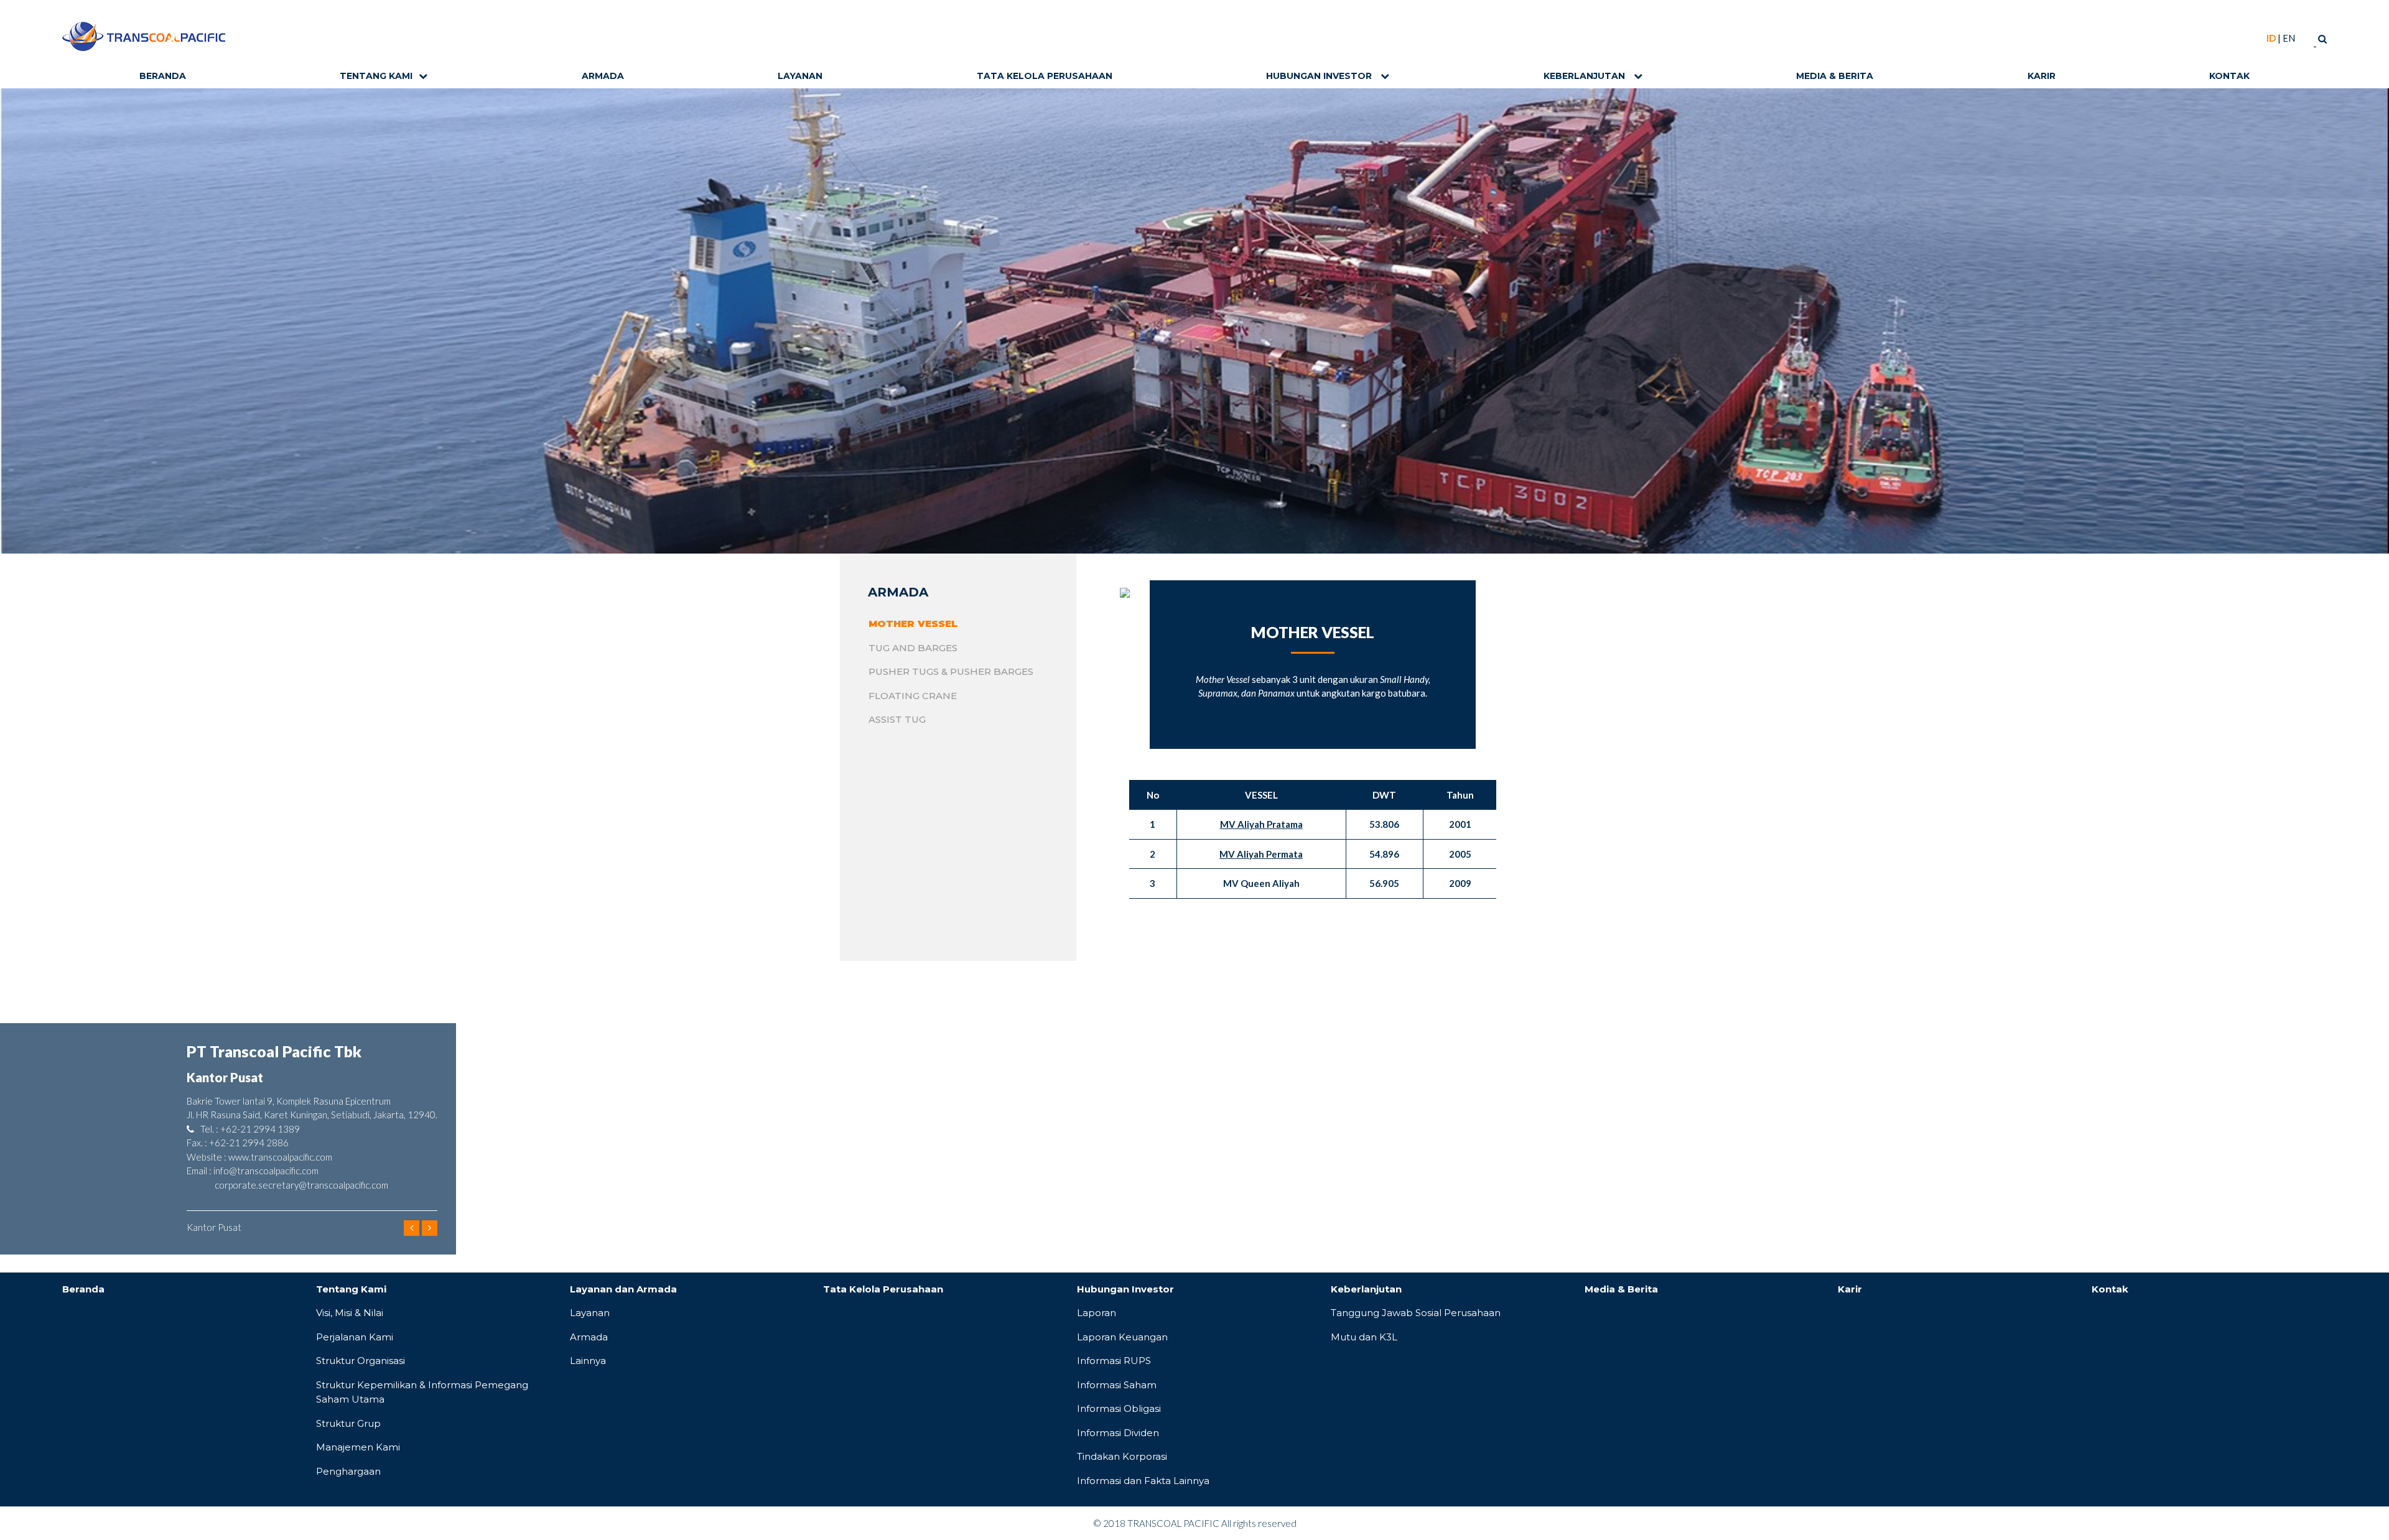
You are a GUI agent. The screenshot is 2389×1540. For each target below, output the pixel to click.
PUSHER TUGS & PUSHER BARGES (951, 671)
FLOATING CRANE (913, 696)
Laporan (1097, 1313)
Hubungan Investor (1320, 76)
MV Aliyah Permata (1261, 854)
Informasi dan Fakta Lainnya (1143, 1481)
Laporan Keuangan (1122, 1337)
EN (2289, 38)
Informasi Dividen (1118, 1433)
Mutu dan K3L (1364, 1337)
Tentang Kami (376, 76)
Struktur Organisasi (361, 1361)
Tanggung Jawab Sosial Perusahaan (1416, 1313)
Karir (2042, 76)
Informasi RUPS (1114, 1361)
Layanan (800, 76)
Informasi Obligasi (1119, 1408)
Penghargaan (348, 1471)
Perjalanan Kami (355, 1337)
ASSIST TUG (897, 719)
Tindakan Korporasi (1122, 1456)
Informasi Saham (1117, 1385)
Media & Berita (1835, 76)
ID (2271, 38)
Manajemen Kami (358, 1447)
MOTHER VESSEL (913, 624)
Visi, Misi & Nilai (350, 1313)
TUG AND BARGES (913, 648)
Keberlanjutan (1586, 76)
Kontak (2229, 76)
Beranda (163, 76)
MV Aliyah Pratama (1261, 824)
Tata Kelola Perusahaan (1045, 76)
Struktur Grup (348, 1423)
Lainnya (588, 1361)
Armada (603, 76)
